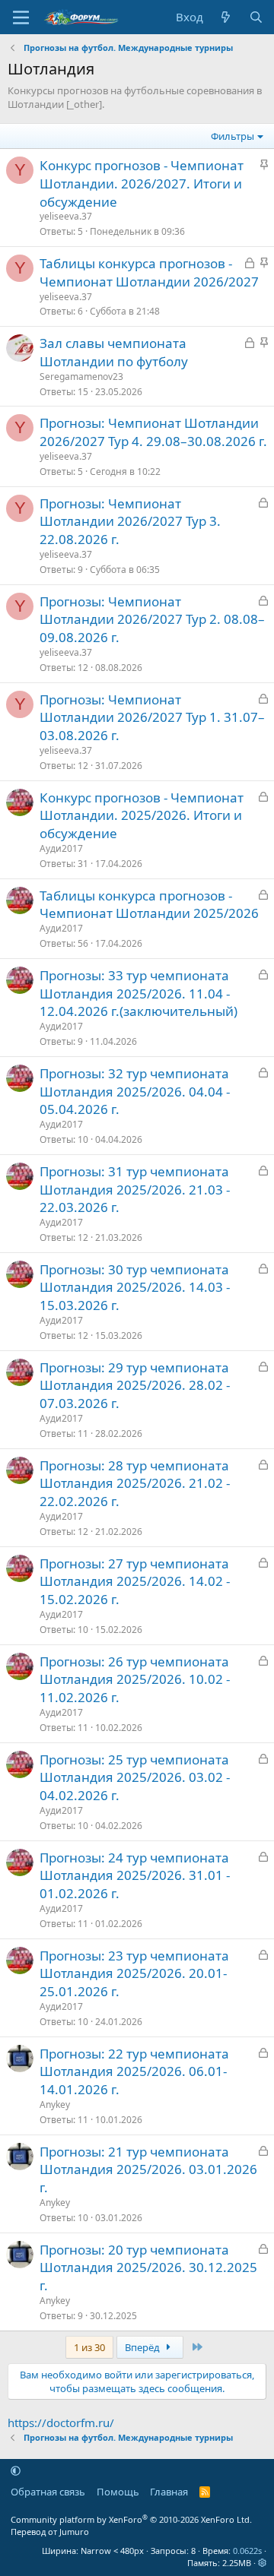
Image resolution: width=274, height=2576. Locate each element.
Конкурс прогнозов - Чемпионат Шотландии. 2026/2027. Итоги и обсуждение (142, 184)
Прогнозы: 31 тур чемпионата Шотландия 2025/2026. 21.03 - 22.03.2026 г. (135, 1190)
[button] (16, 2470)
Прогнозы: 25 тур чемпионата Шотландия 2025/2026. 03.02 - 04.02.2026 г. (135, 1778)
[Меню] (21, 17)
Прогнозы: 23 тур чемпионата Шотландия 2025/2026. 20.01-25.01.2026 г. (134, 1974)
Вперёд (143, 2347)
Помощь (118, 2492)
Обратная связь (48, 2492)
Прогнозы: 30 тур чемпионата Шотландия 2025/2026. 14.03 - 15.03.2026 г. (135, 1288)
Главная (169, 2492)
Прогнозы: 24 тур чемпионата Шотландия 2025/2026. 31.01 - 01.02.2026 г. (135, 1876)
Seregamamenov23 (81, 377)
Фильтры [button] (233, 136)
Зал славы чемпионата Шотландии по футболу (114, 352)
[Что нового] (226, 17)
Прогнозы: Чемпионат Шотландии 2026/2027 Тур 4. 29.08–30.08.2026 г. (153, 432)
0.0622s (247, 2551)
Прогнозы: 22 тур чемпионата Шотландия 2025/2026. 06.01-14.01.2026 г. (134, 2072)
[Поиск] (256, 17)
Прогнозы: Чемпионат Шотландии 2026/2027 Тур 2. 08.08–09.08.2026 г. (152, 620)
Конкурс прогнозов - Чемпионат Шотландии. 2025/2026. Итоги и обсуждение (142, 816)
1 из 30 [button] (89, 2347)
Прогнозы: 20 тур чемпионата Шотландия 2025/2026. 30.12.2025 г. (148, 2268)
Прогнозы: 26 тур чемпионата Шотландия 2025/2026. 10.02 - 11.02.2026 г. (135, 1680)
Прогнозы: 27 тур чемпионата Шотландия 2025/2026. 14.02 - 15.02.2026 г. (135, 1582)
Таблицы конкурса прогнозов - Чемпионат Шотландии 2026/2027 (149, 272)
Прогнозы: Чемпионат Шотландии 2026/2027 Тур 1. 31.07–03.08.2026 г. (152, 718)
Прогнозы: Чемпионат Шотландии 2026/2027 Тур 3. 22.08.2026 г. (130, 522)
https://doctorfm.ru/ (61, 2423)
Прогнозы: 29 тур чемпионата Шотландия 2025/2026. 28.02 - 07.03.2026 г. (135, 1386)
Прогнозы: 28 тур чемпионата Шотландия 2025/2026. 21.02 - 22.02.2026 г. (135, 1484)
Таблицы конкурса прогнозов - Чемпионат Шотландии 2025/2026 (149, 905)
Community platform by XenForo (131, 2519)
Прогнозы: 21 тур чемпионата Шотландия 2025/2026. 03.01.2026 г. (148, 2170)
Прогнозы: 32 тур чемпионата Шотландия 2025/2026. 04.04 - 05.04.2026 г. (135, 1092)
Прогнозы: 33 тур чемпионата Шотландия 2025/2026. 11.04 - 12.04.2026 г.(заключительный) (139, 994)
